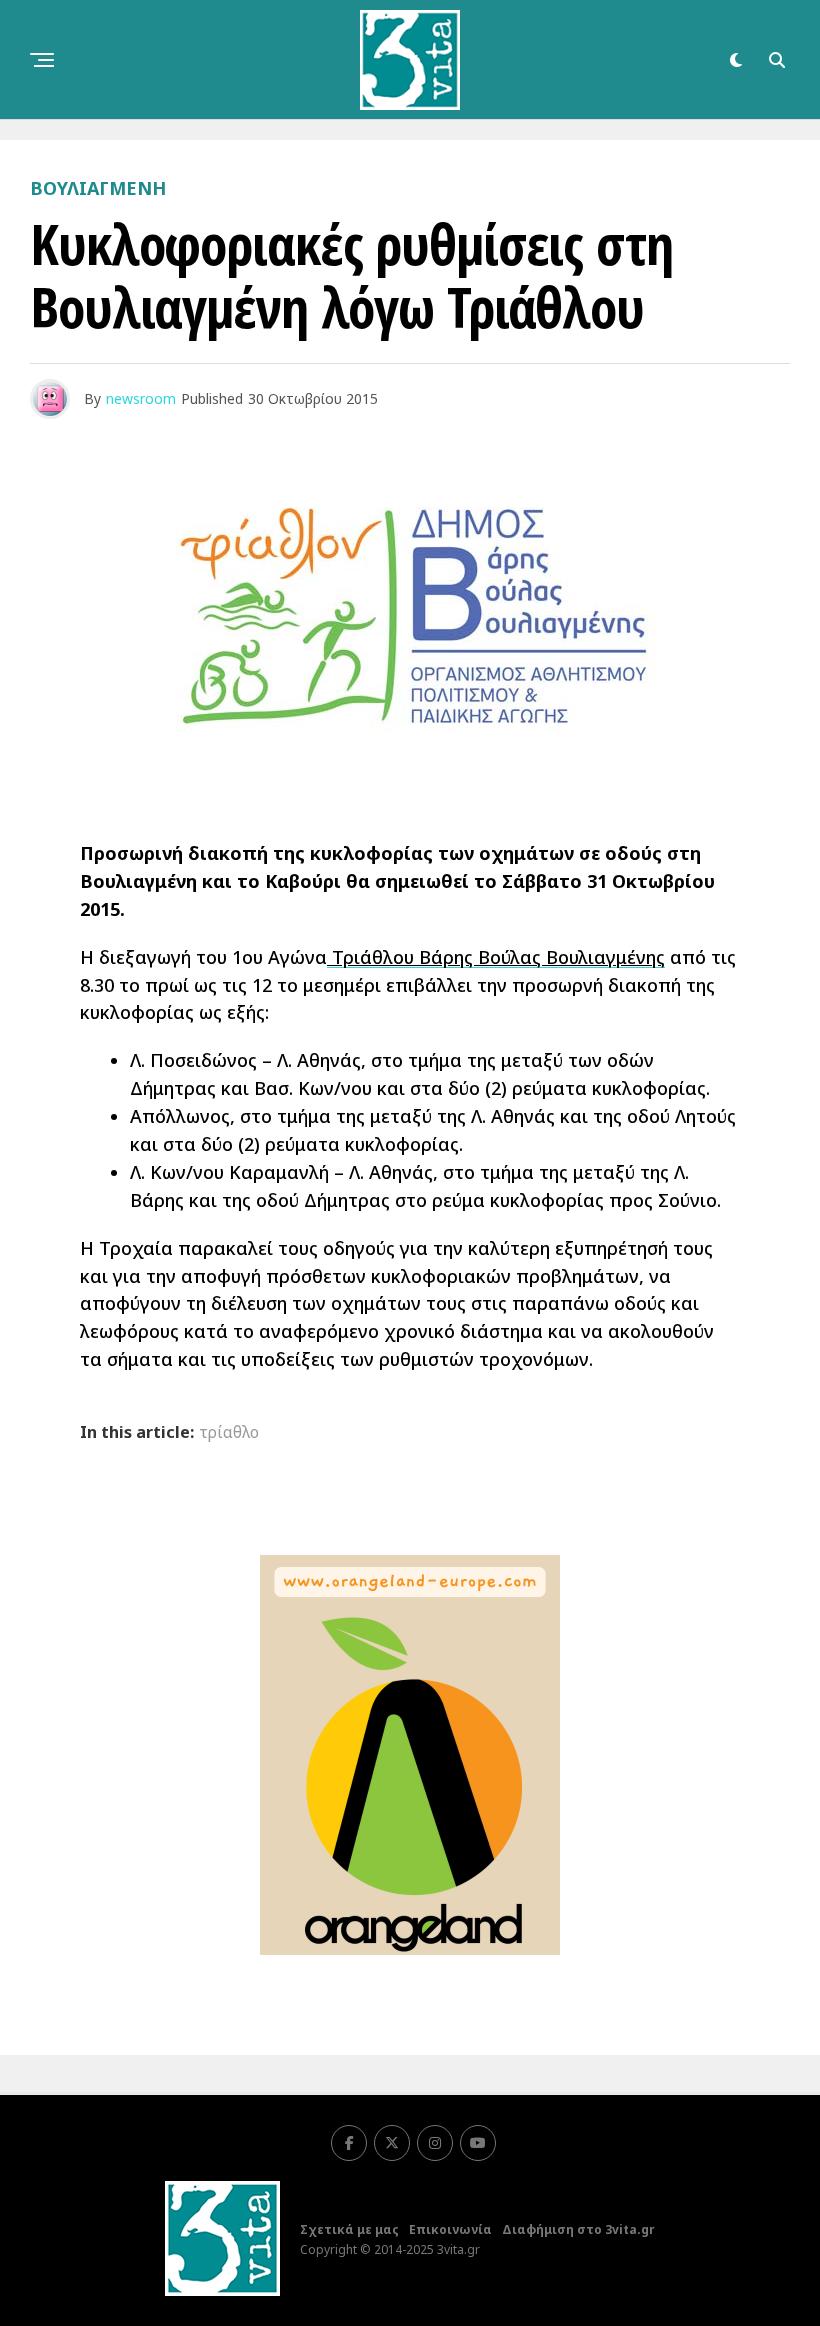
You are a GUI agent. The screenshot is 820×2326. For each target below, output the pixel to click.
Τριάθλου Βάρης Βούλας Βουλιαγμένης (496, 957)
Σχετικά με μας (349, 2229)
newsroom (141, 398)
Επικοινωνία (450, 2229)
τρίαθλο (229, 1432)
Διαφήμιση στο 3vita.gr (578, 2229)
